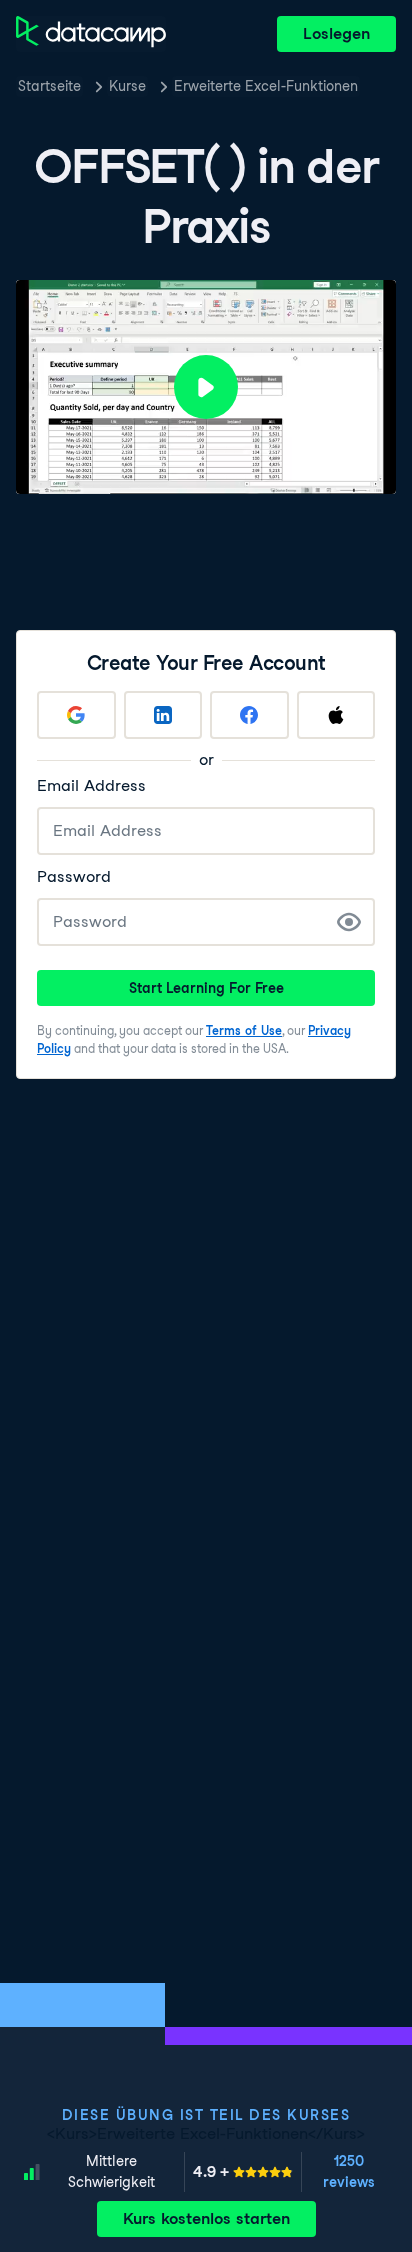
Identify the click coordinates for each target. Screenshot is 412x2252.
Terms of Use (244, 1030)
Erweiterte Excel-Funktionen (266, 86)
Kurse (127, 86)
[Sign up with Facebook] (249, 715)
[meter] (243, 2172)
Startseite (49, 86)
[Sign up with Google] (76, 715)
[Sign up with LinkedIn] (163, 715)
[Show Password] (349, 922)
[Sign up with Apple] (336, 715)
